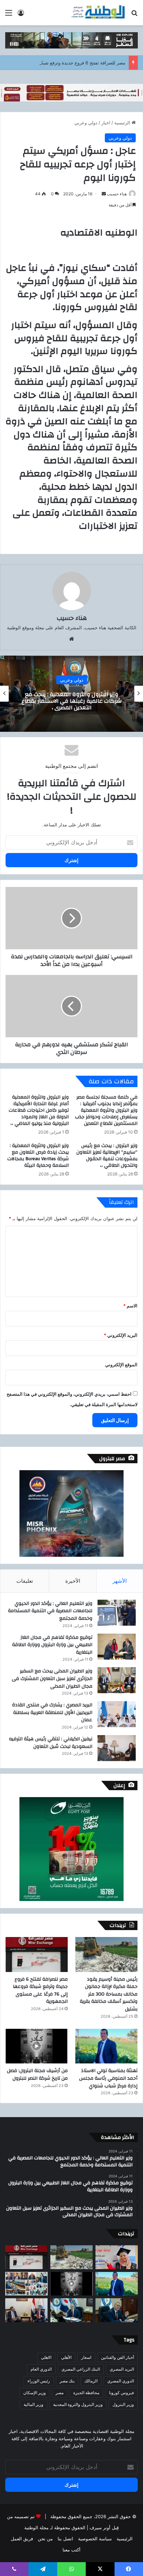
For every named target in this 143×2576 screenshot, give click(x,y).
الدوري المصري (121, 2381)
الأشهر (120, 1581)
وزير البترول (123, 2404)
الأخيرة (73, 1581)
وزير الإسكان (35, 2393)
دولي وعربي (86, 123)
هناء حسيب (117, 194)
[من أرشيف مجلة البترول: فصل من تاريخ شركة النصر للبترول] (37, 2046)
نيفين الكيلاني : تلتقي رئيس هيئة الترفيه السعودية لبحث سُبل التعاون (51, 1743)
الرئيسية (123, 123)
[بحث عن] (134, 15)
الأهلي (66, 2357)
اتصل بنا (65, 2539)
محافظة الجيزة (86, 2393)
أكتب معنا (71, 2550)
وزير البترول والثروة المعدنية (78, 2404)
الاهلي (46, 2357)
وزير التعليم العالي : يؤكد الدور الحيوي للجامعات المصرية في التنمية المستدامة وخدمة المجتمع (50, 1611)
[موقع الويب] (71, 639)
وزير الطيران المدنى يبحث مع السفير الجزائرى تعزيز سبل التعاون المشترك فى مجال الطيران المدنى (52, 1678)
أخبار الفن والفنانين (117, 2357)
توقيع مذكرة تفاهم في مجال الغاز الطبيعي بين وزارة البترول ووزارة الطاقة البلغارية (52, 1645)
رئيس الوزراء (39, 2381)
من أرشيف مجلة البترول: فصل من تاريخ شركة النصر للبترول (37, 2075)
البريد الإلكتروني (121, 1335)
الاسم (130, 1306)
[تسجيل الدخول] (21, 15)
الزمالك (91, 2381)
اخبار (106, 123)
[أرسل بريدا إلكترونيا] (104, 194)
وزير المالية (33, 2404)
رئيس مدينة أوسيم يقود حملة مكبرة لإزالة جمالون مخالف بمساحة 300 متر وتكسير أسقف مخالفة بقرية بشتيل (109, 1994)
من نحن (45, 2539)
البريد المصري (122, 2369)
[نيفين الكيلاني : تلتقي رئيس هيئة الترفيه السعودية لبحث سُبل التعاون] (117, 1748)
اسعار (86, 2357)
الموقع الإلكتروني (121, 1365)
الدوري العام (41, 2369)
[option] (71, 694)
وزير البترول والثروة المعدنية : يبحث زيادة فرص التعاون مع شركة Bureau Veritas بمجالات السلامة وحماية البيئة (38, 1156)
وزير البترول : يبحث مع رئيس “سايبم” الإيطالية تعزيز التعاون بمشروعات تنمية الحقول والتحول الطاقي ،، (107, 1156)
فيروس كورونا (121, 2393)
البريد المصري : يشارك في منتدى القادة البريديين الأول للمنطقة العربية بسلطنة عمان (52, 1712)
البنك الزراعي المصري (81, 2369)
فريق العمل (22, 2539)
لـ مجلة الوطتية (39, 2528)
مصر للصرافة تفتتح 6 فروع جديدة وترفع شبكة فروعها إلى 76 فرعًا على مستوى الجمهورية (40, 1991)
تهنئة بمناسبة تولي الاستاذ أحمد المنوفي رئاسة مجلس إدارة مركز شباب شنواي (108, 2078)
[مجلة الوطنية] (98, 13)
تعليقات (25, 1581)
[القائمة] (9, 15)
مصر (60, 2393)
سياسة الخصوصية (95, 2539)
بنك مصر (67, 2381)
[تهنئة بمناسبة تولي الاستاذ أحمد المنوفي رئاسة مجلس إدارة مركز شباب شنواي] (106, 2046)
